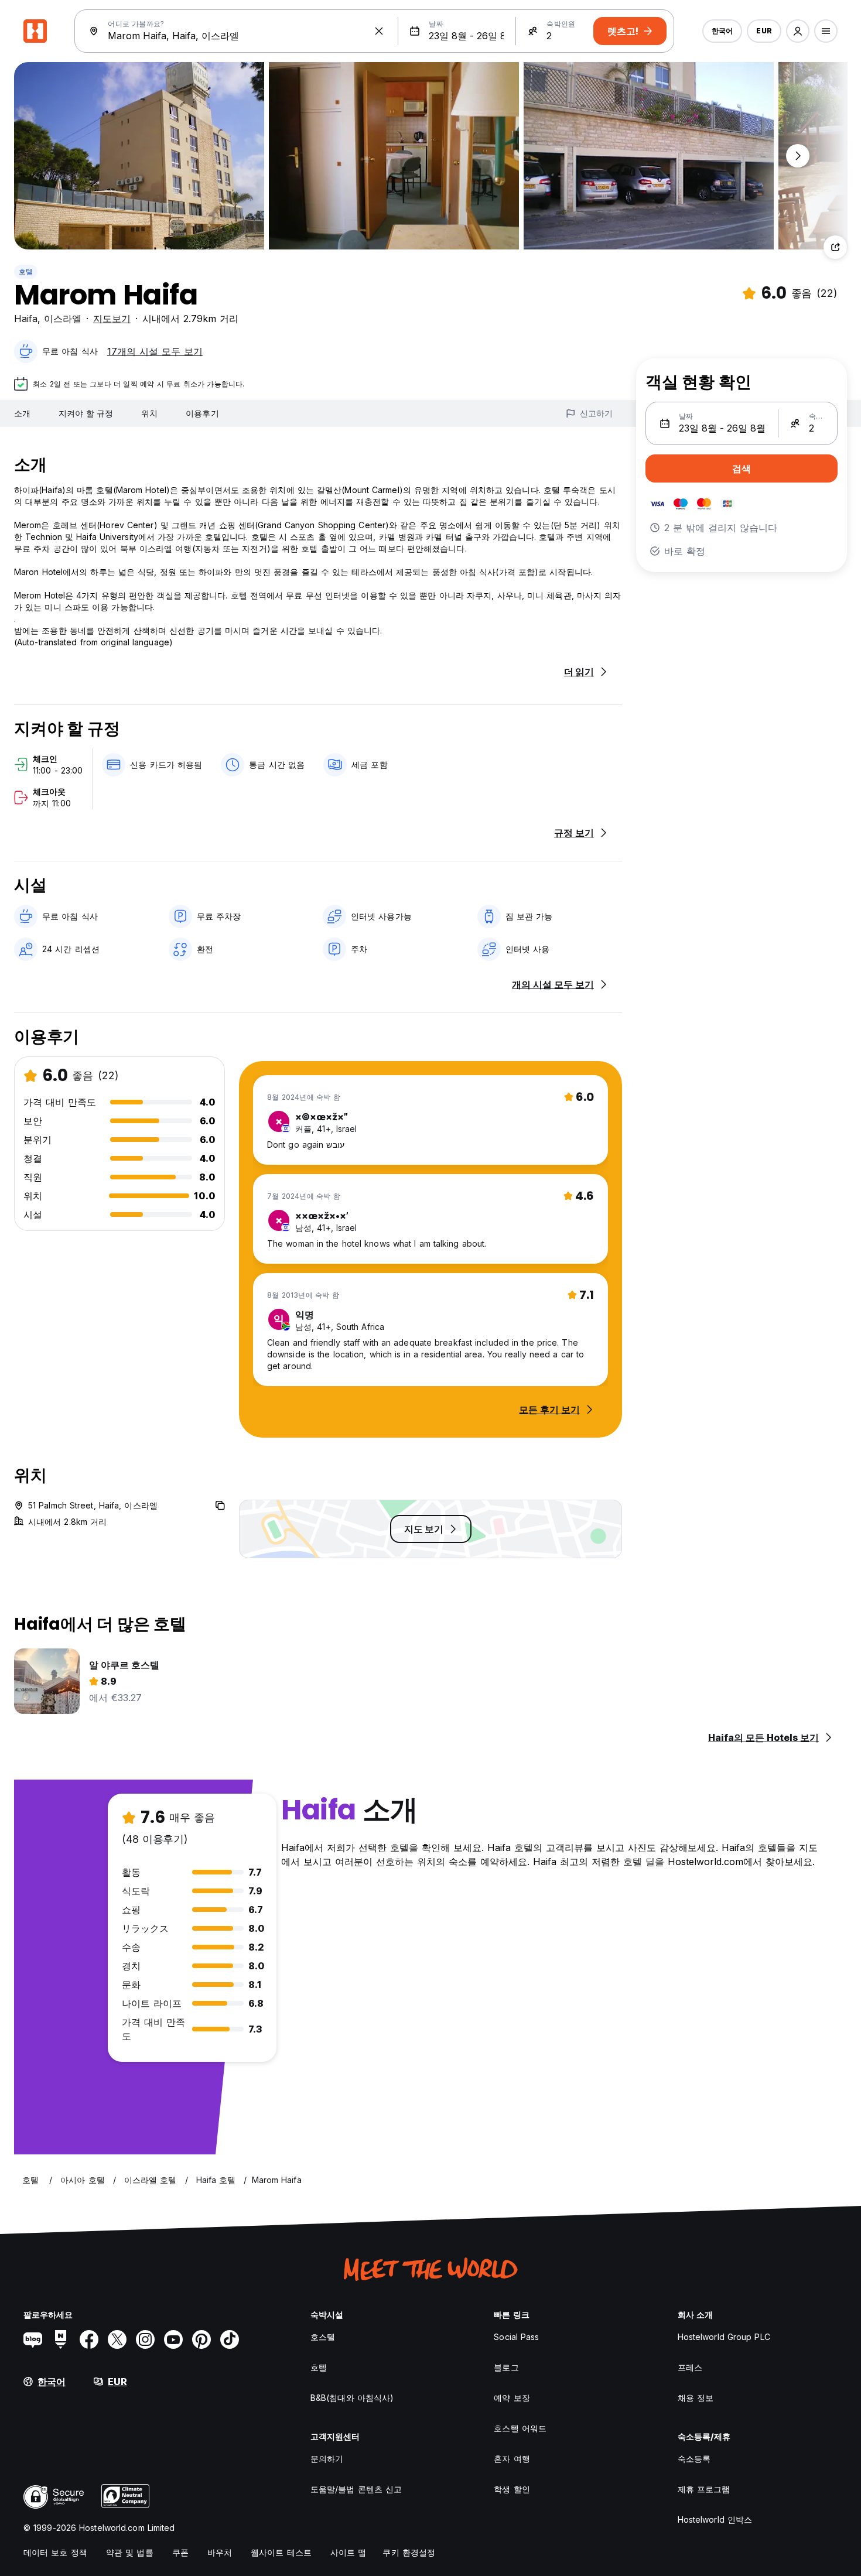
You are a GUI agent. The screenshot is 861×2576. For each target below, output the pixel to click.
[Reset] (379, 31)
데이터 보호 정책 (55, 2552)
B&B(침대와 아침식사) (352, 2398)
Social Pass (516, 2337)
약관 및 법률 (130, 2552)
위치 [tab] (149, 413)
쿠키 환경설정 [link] (409, 2552)
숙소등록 (694, 2459)
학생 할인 (512, 2489)
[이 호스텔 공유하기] (835, 247)
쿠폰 (180, 2552)
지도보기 (112, 319)
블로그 (506, 2367)
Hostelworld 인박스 (715, 2519)
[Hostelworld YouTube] (173, 2339)
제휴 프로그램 (704, 2489)
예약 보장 (512, 2398)
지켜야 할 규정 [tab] (86, 413)
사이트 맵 (348, 2552)
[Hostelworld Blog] (33, 2339)
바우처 (220, 2552)
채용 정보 (696, 2398)
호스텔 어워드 (520, 2428)
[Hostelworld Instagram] (145, 2339)
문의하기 (327, 2459)
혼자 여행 (512, 2459)
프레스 (690, 2367)
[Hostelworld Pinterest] (201, 2339)
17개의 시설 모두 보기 (155, 351)
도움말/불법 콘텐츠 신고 (356, 2489)
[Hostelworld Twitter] (117, 2339)
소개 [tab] (22, 413)
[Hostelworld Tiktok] (230, 2339)
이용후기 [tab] (202, 413)
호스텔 (323, 2337)
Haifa (26, 319)
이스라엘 (63, 319)
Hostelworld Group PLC (724, 2337)
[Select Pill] (798, 31)
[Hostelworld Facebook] (89, 2339)
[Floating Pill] (798, 156)
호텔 (26, 271)
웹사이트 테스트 (281, 2552)
